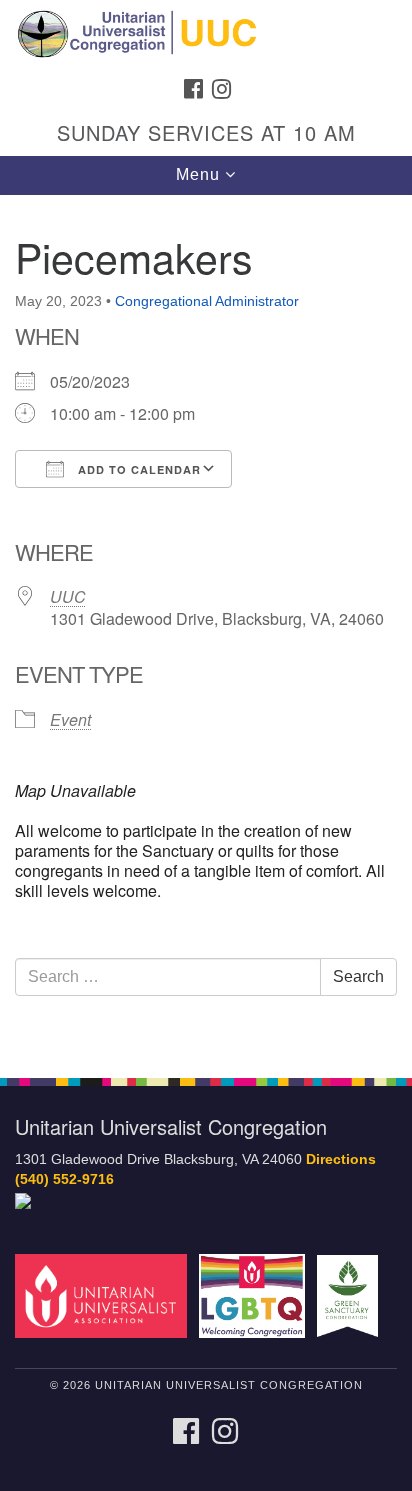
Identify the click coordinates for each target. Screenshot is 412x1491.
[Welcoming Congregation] (256, 1295)
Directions (341, 1159)
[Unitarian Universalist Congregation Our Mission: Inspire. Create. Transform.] (206, 34)
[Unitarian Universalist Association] (105, 1295)
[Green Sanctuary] (351, 1295)
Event (70, 719)
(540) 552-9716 (64, 1179)
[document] (206, 625)
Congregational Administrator (207, 301)
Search (358, 976)
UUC (68, 596)
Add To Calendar (137, 469)
